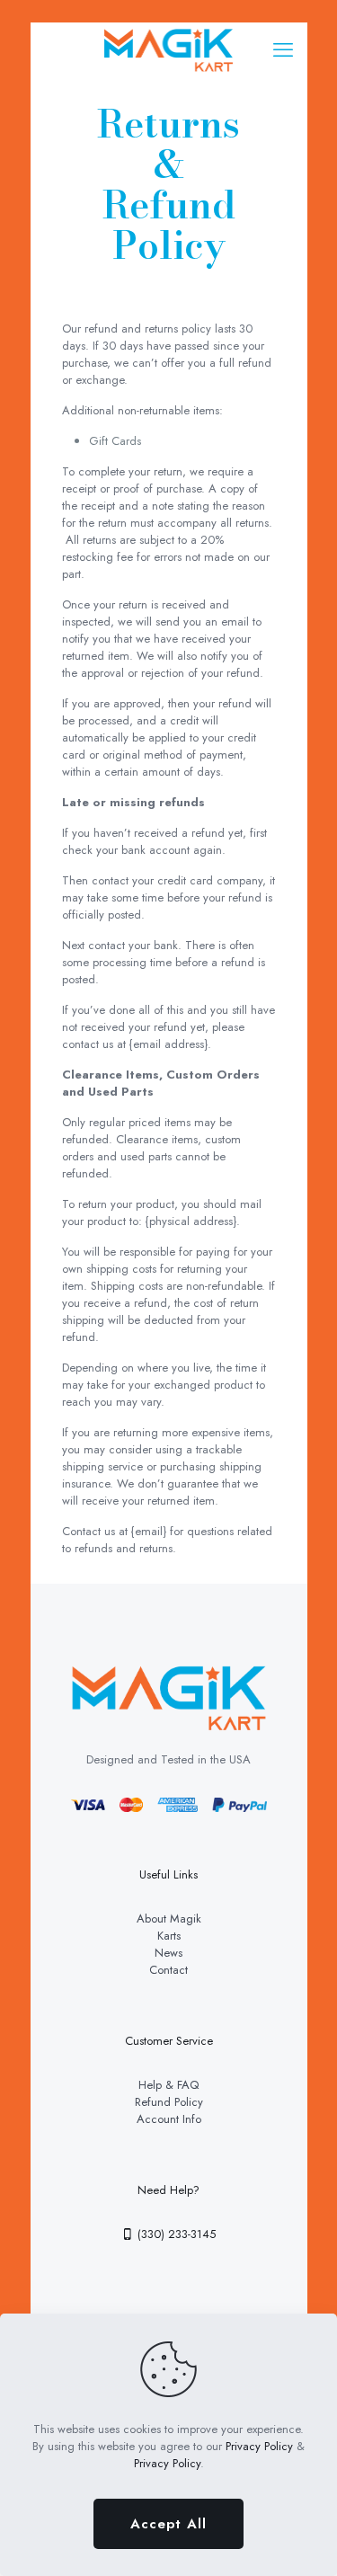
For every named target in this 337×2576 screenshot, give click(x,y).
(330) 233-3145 (175, 2234)
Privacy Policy (259, 2446)
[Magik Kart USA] (169, 49)
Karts (169, 1936)
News (168, 1953)
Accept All (168, 2524)
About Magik (169, 1919)
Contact (168, 1970)
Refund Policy (169, 2102)
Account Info (169, 2119)
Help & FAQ (168, 2085)
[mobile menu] (283, 49)
